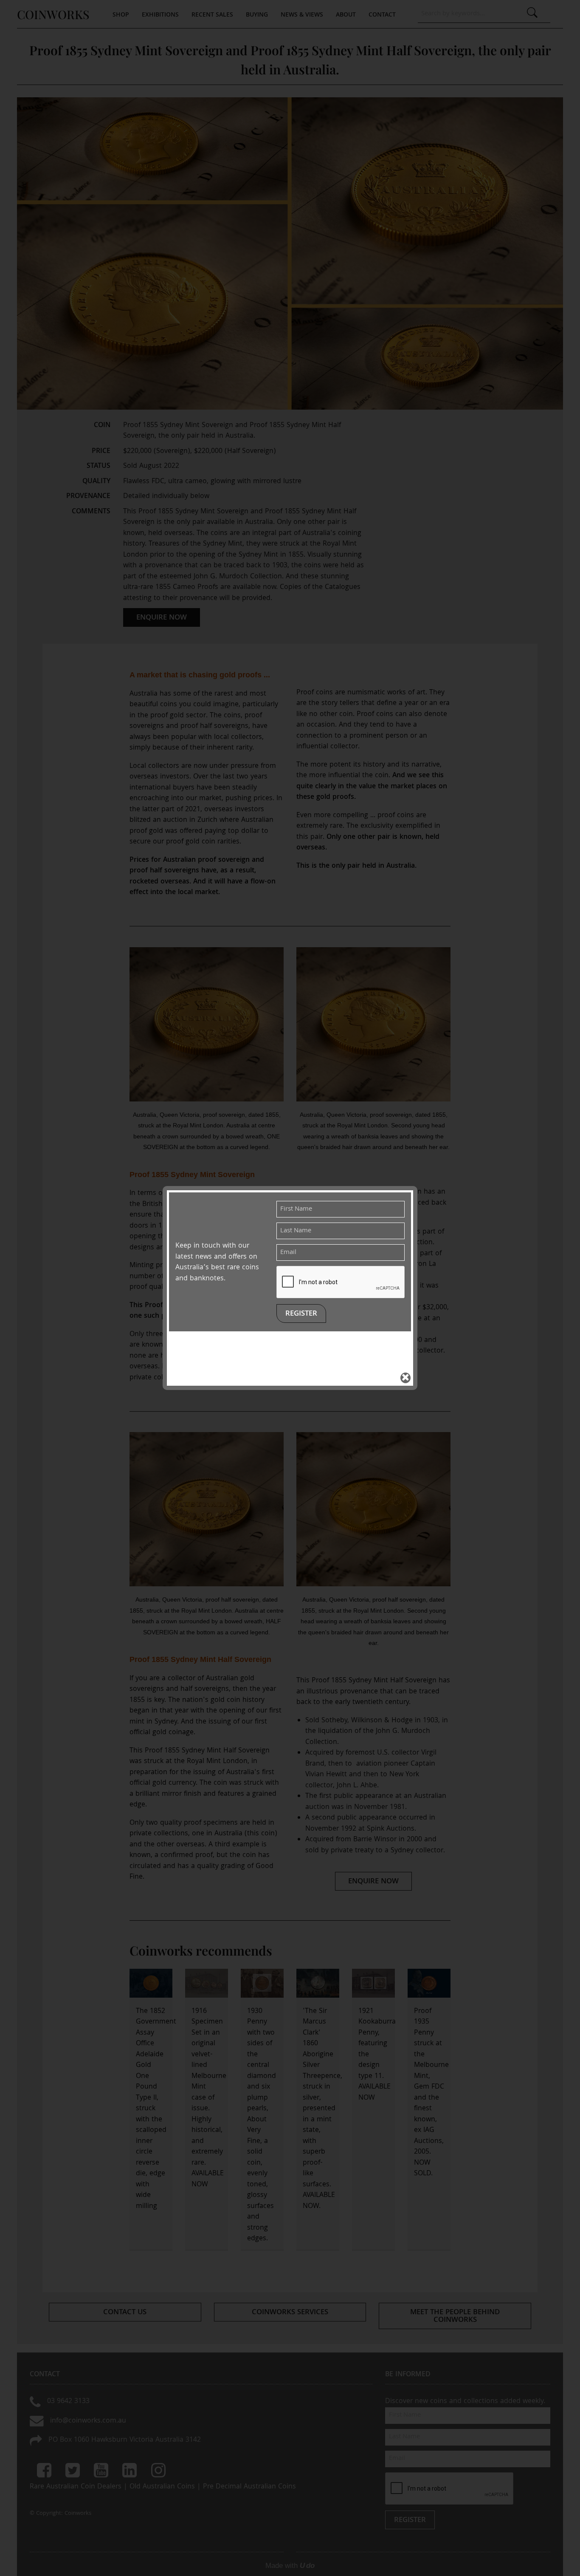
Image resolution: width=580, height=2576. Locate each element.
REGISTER (301, 1314)
